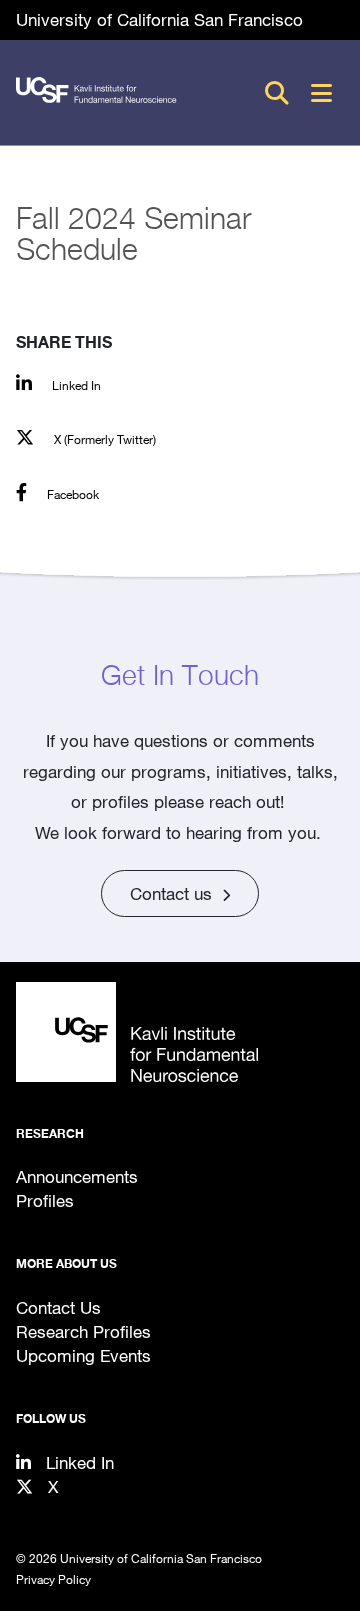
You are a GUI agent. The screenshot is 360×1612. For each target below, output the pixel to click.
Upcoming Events (83, 1355)
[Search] (276, 92)
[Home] (180, 1032)
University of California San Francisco (159, 19)
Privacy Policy (53, 1579)
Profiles (45, 1200)
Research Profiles (83, 1331)
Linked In (80, 1462)
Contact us (171, 893)
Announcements (77, 1176)
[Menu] (321, 92)
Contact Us (58, 1307)
